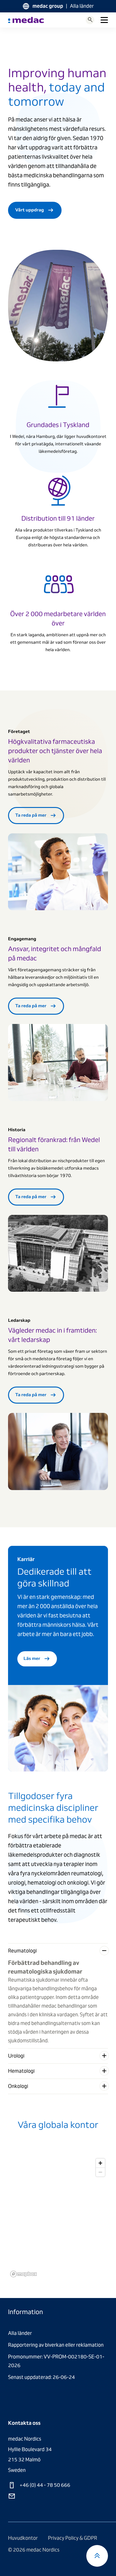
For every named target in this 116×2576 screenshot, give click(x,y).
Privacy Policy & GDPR (73, 2538)
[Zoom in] (100, 2163)
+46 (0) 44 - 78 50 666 (44, 2485)
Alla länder (82, 6)
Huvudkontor (23, 2538)
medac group (48, 6)
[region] (58, 2217)
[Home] (26, 20)
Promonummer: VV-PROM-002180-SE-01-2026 (56, 2361)
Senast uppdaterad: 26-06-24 (41, 2377)
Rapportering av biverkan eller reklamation (56, 2345)
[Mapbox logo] (24, 2274)
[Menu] (104, 20)
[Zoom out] (100, 2172)
